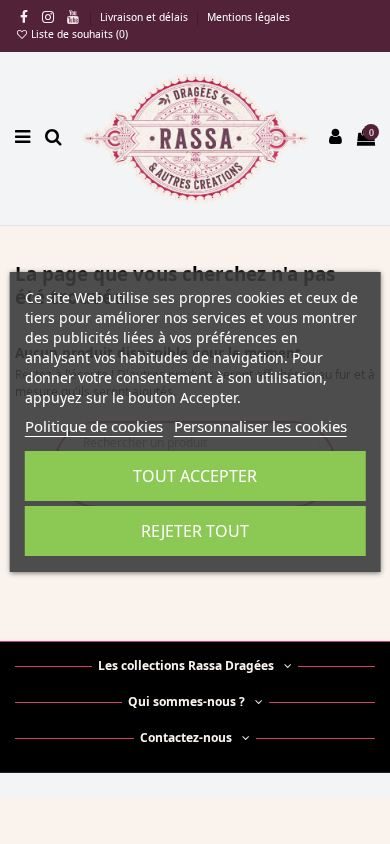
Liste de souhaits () (78, 34)
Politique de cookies (94, 426)
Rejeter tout (195, 531)
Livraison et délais (145, 17)
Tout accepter (195, 476)
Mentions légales (248, 17)
